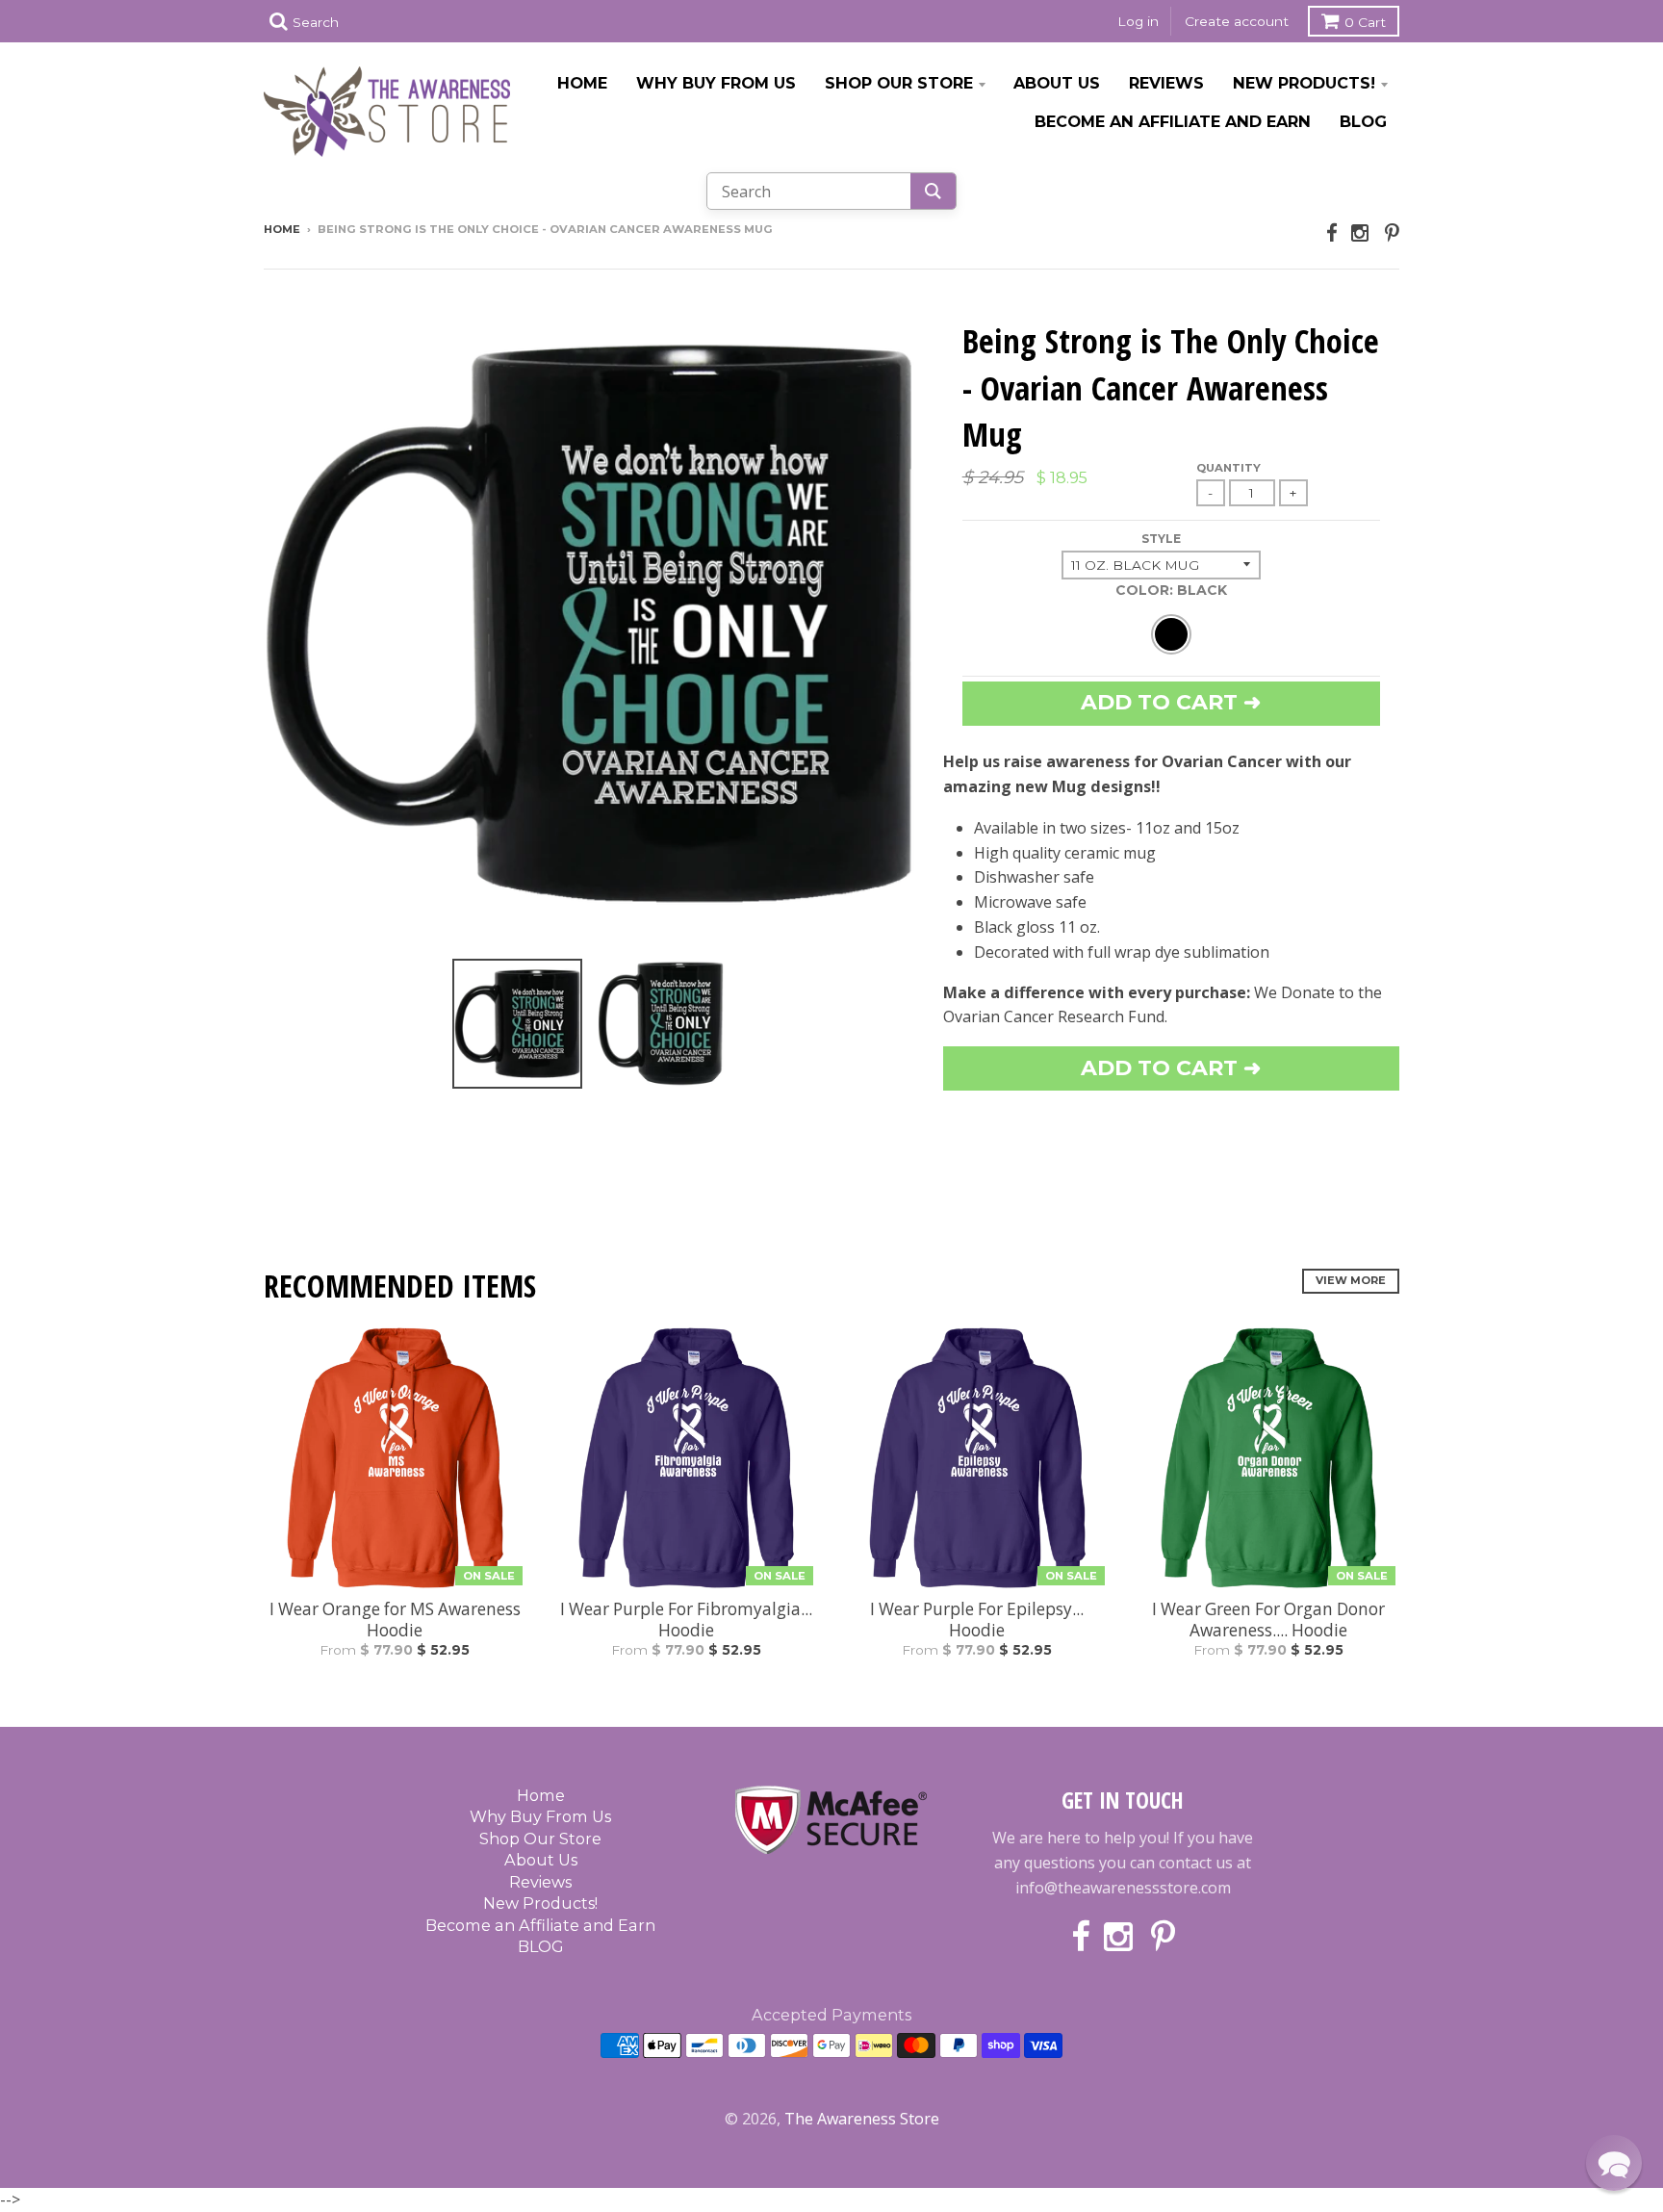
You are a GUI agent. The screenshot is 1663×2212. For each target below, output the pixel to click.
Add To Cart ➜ (1171, 1068)
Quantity (1228, 468)
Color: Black (1171, 590)
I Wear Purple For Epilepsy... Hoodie (977, 1620)
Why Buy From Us (716, 83)
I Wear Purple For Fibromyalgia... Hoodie (686, 1620)
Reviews (1166, 83)
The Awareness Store (862, 2119)
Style (1161, 539)
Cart (1365, 22)
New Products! (1304, 83)
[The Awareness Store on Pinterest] (1392, 232)
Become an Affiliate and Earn (1173, 121)
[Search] (933, 191)
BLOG (1363, 121)
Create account (1237, 21)
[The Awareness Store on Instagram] (1361, 232)
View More (1351, 1280)
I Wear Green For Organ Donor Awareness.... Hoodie (1268, 1620)
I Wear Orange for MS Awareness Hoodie (395, 1620)
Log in (1138, 21)
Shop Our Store (899, 83)
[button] (1614, 2163)
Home (582, 83)
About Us (1057, 83)
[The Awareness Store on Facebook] (1332, 232)
